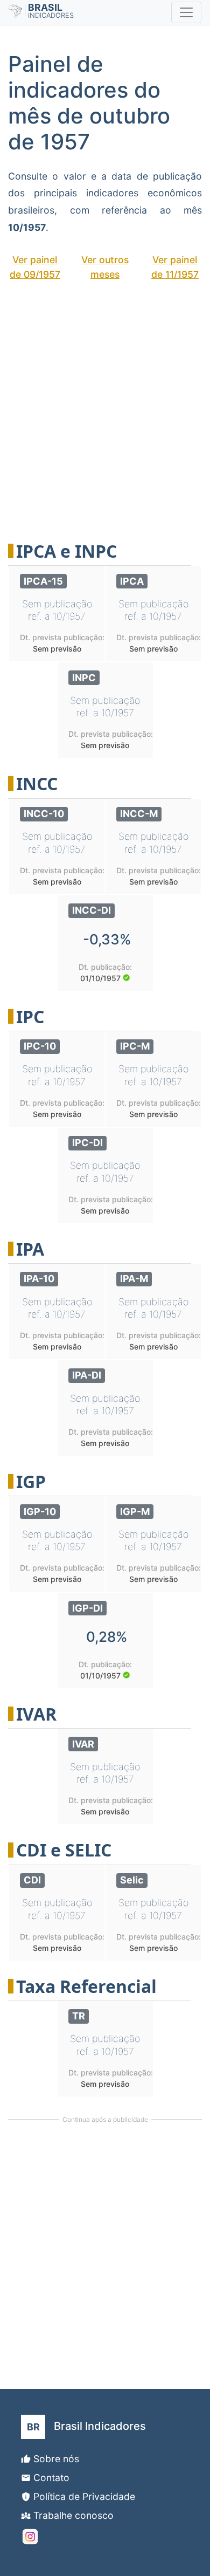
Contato (51, 2478)
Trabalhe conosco (73, 2515)
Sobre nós (56, 2459)
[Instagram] (30, 2537)
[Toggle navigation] (186, 12)
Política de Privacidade (84, 2496)
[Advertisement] (105, 404)
